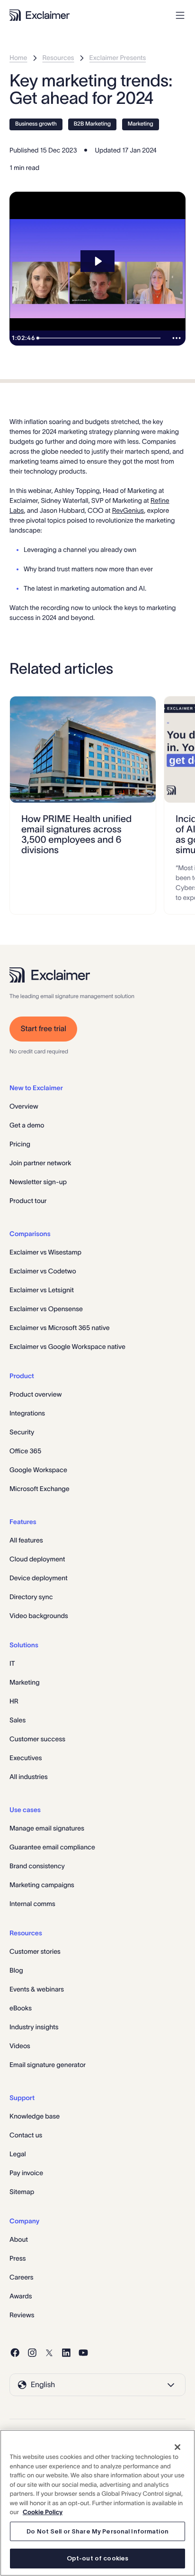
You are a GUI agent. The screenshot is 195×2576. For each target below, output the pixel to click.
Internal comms (32, 1904)
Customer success (37, 1739)
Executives (26, 1758)
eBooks (21, 2008)
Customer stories (35, 1951)
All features (26, 1540)
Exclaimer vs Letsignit (42, 1290)
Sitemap (22, 2192)
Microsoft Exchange (40, 1489)
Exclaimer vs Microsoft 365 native (60, 1328)
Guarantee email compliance (52, 1847)
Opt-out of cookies (97, 2558)
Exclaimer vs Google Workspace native (67, 1347)
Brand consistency (37, 1866)
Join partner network (40, 1163)
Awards (21, 2296)
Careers (22, 2277)
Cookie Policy (43, 2512)
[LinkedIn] (66, 2353)
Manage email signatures (47, 1828)
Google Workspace (38, 1470)
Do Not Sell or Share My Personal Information (97, 2531)
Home (18, 58)
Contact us (26, 2135)
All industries (29, 1777)
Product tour (28, 1201)
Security (22, 1432)
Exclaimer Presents (118, 58)
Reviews (22, 2315)
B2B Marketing (92, 124)
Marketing (141, 124)
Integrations (27, 1413)
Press (18, 2258)
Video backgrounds (39, 1616)
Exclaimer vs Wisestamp (45, 1252)
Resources (58, 58)
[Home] (40, 15)
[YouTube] (83, 2353)
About (19, 2239)
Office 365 (25, 1451)
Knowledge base (35, 2116)
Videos (20, 2046)
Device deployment (39, 1578)
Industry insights (34, 2027)
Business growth (36, 124)
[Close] (177, 2447)
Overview (24, 1106)
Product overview (35, 1394)
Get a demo (27, 1125)
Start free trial (44, 1029)
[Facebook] (15, 2353)
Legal (18, 2154)
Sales (18, 1720)
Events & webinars (37, 1989)
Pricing (20, 1144)
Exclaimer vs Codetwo (43, 1271)
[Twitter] (49, 2353)
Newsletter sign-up (38, 1182)
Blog (16, 1970)
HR (14, 1701)
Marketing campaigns (42, 1885)
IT (12, 1663)
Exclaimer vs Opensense (46, 1309)
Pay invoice (26, 2173)
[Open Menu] (180, 15)
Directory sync (31, 1597)
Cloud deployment (37, 1559)
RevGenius (128, 510)
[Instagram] (32, 2353)
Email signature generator (48, 2065)
